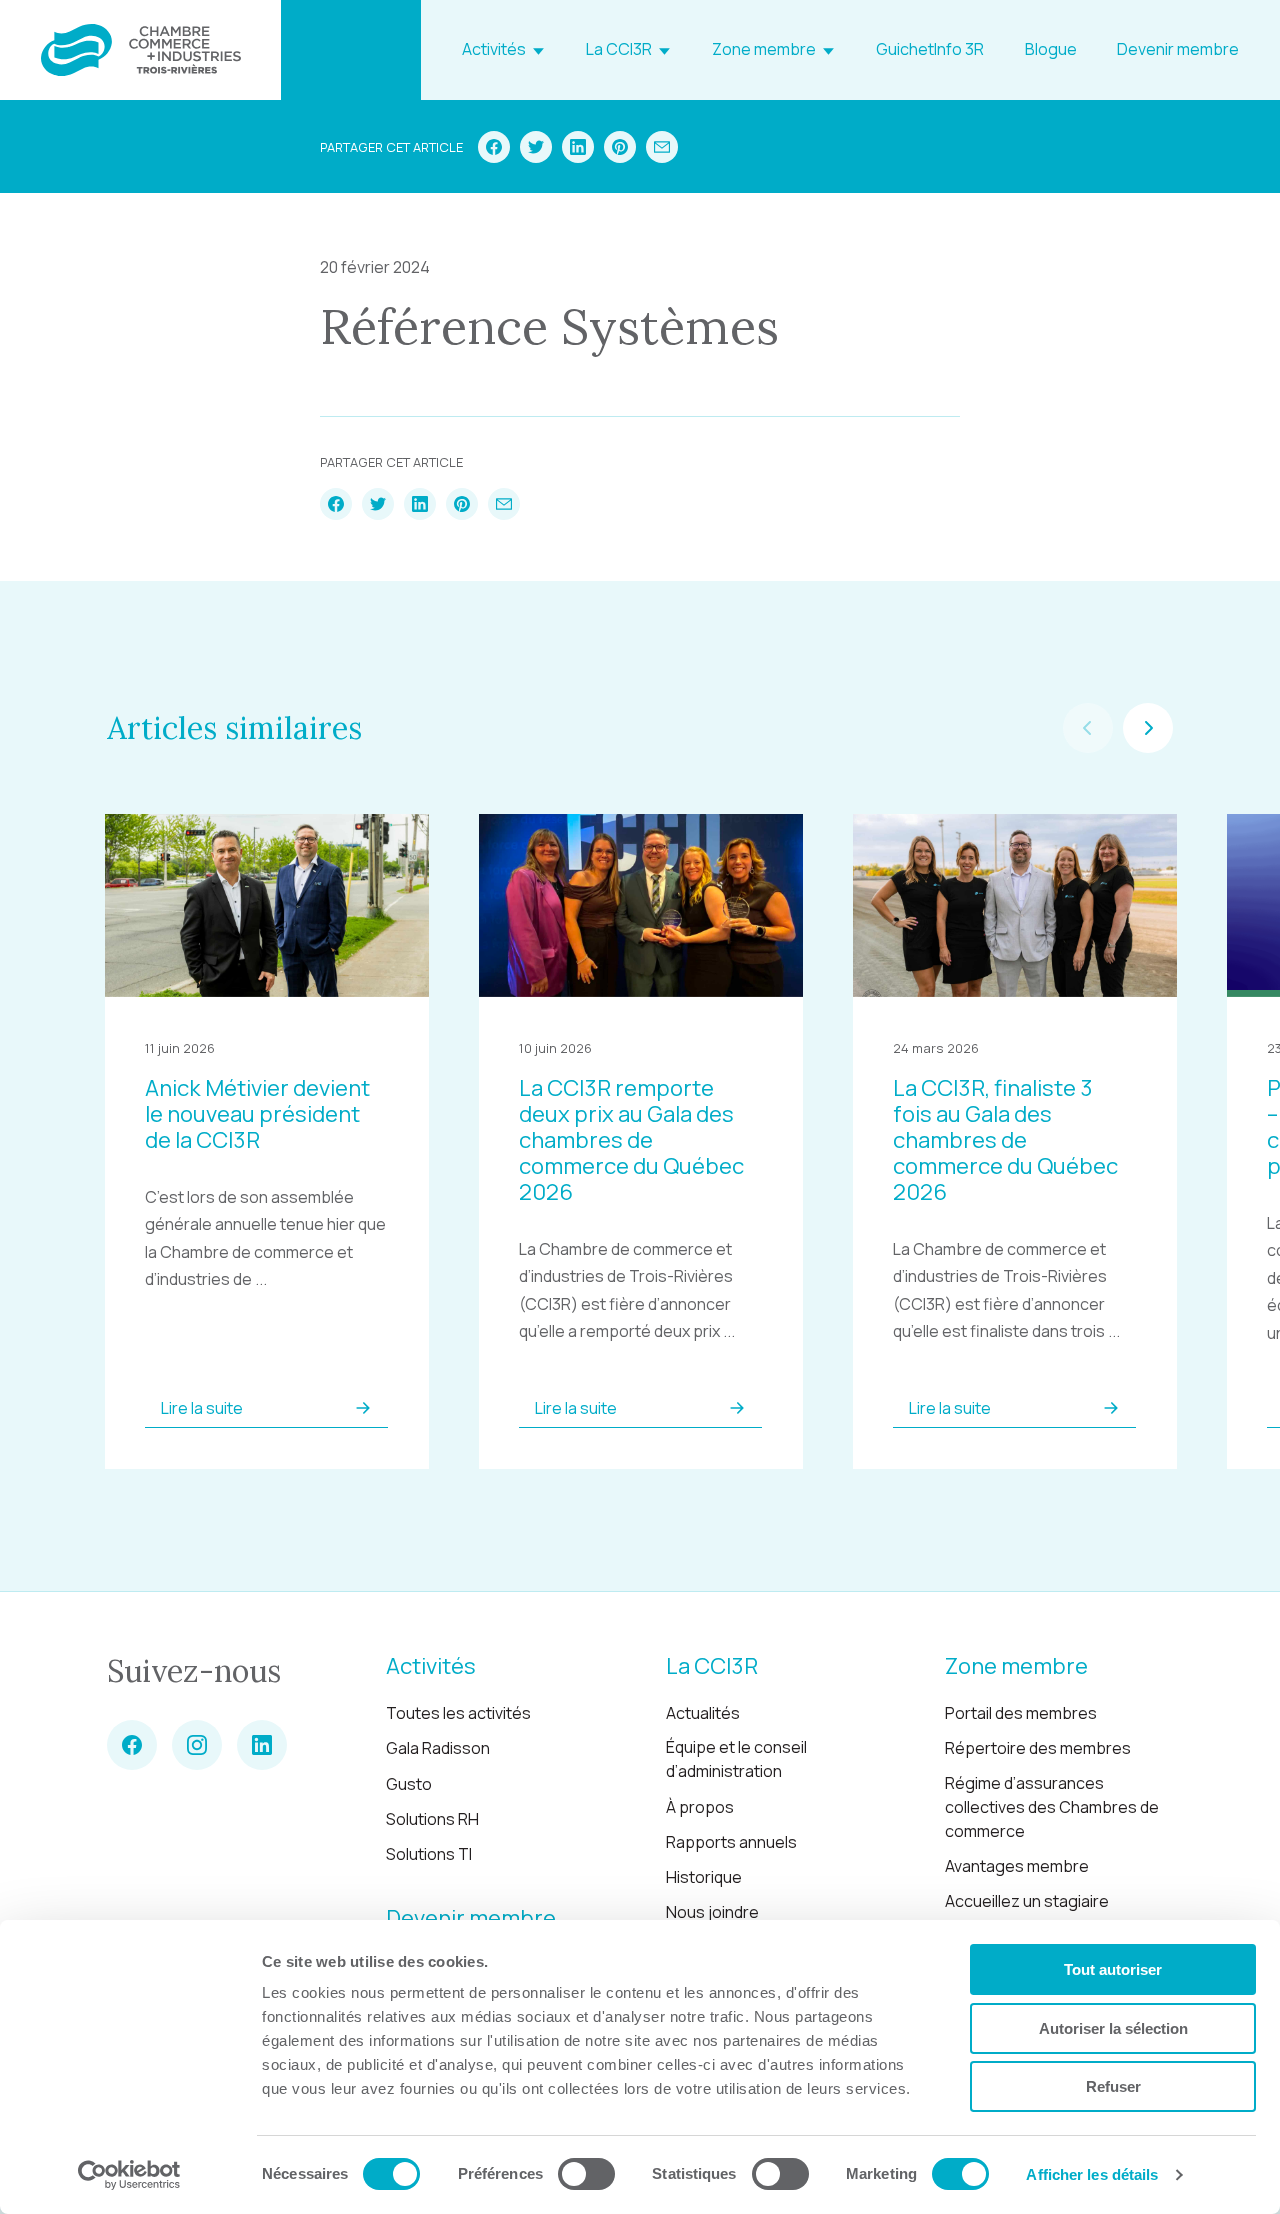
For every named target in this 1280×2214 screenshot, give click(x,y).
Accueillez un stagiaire (1027, 1901)
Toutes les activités (458, 1713)
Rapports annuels (731, 1842)
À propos (700, 1807)
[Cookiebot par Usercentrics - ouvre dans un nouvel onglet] (129, 2175)
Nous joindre (712, 1912)
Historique (704, 1877)
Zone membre (764, 49)
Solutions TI (429, 1854)
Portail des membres (1021, 1713)
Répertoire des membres (1038, 1748)
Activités (494, 49)
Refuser (1113, 2086)
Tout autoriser (1113, 1969)
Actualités (703, 1713)
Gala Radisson (438, 1748)
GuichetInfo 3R (930, 49)
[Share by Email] (662, 147)
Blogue (1051, 49)
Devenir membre (1178, 49)
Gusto (409, 1784)
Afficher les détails (1092, 2174)
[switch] (586, 2174)
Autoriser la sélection (1113, 2028)
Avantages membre (1017, 1866)
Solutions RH (432, 1819)
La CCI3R (619, 49)
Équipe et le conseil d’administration (736, 1759)
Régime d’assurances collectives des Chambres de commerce (1052, 1807)
